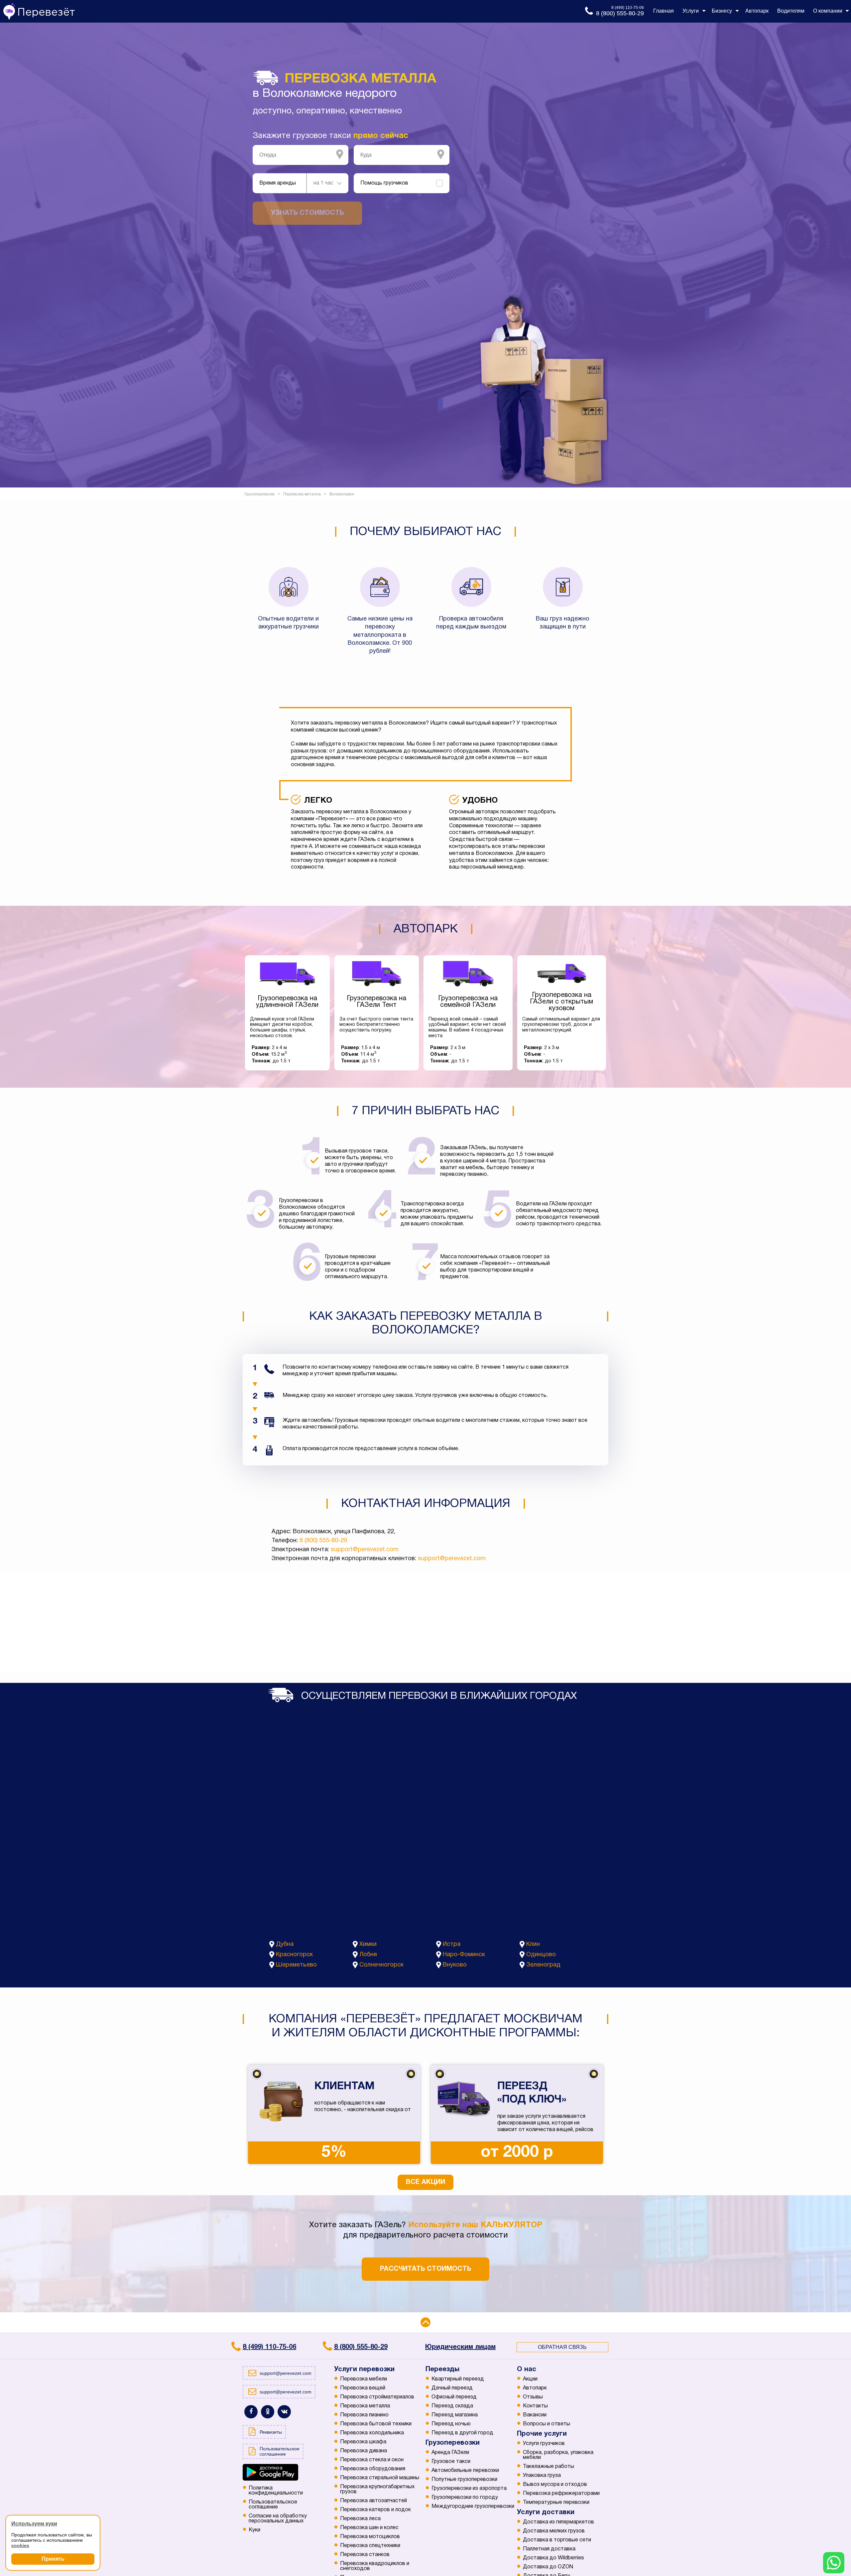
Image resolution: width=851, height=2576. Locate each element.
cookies (20, 2545)
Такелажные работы (548, 2467)
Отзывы (533, 2397)
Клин (533, 1944)
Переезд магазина (455, 2415)
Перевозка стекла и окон (372, 2460)
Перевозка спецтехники (370, 2546)
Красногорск (294, 1955)
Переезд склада (452, 2406)
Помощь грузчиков (384, 183)
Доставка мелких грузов (554, 2531)
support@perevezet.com (365, 1550)
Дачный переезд (452, 2388)
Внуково (455, 1965)
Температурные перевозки (556, 2503)
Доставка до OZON (548, 2567)
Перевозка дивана (364, 2451)
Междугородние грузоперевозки (473, 2507)
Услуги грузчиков (544, 2444)
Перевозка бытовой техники (376, 2424)
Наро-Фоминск (464, 1955)
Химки (368, 1944)
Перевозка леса (360, 2519)
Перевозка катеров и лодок (375, 2510)
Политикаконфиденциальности (276, 2491)
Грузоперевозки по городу (465, 2498)
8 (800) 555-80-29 (323, 1541)
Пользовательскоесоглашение (273, 2505)
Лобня (368, 1955)
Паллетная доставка (549, 2549)
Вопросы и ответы (547, 2424)
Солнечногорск (381, 1965)
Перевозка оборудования (373, 2469)
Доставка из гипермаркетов (558, 2522)
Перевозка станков (365, 2555)
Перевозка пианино (364, 2415)
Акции (530, 2379)
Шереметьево (296, 1965)
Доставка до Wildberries (553, 2558)
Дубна (285, 1944)
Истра (452, 1944)
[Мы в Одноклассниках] (268, 2412)
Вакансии (535, 2415)
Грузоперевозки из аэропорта (469, 2489)
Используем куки (34, 2524)
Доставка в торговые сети (557, 2540)
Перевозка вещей (363, 2388)
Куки (254, 2530)
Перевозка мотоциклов (370, 2537)
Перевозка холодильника (372, 2433)
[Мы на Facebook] (251, 2412)
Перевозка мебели (364, 2379)
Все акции (425, 2182)
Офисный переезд (454, 2397)
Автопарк (535, 2388)
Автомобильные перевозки (465, 2471)
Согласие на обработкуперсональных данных (278, 2519)
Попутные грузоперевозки (464, 2480)
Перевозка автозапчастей (373, 2501)
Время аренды (278, 183)
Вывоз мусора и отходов (555, 2485)
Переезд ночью (451, 2424)
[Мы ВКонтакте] (284, 2412)
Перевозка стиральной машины (380, 2478)
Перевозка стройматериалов (377, 2397)
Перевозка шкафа (363, 2442)
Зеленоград (543, 1965)
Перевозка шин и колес (369, 2528)
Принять (53, 2559)
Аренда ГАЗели (450, 2453)
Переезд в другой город (462, 2433)
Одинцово (541, 1955)
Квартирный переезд (458, 2379)
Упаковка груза (542, 2476)
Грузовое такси (451, 2462)
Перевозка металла (365, 2406)
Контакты (535, 2406)
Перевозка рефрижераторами (561, 2494)
